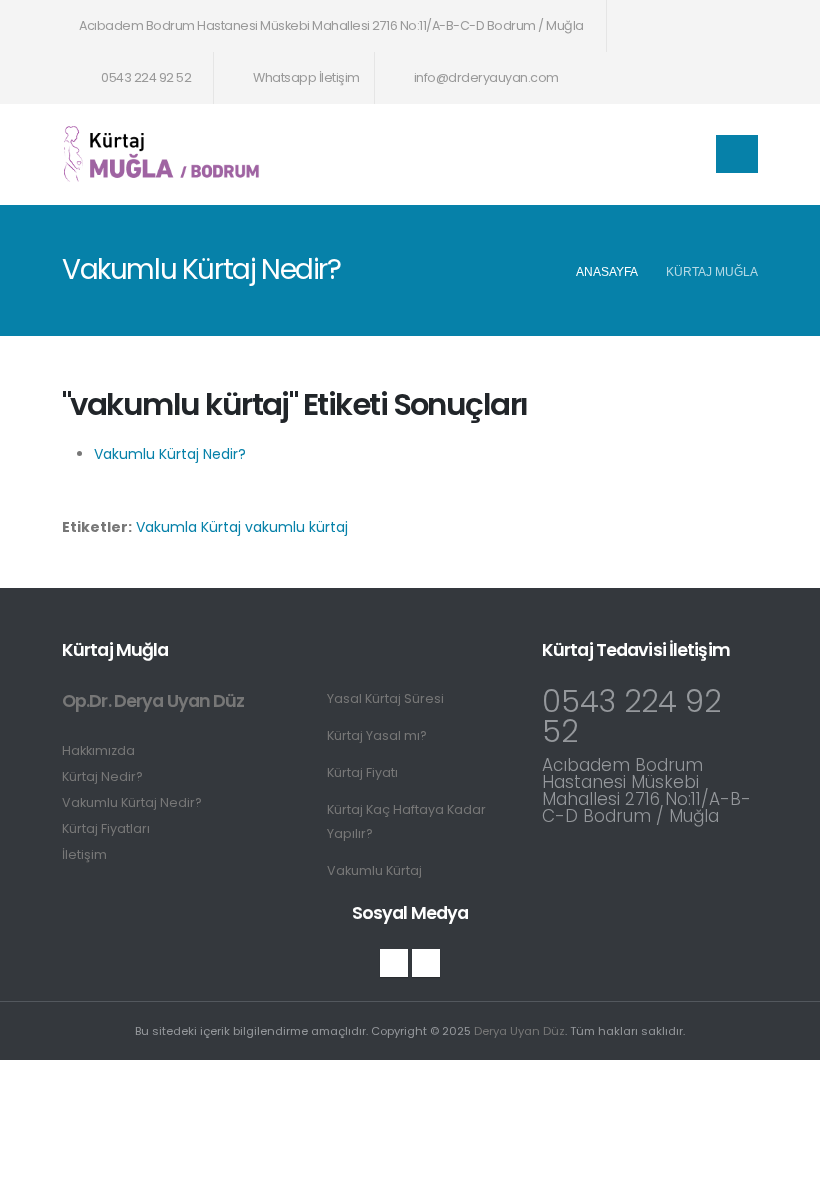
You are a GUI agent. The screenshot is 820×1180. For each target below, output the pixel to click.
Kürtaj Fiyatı (362, 772)
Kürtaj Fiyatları (106, 828)
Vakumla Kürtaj (188, 527)
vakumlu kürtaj (296, 527)
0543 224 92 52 (145, 77)
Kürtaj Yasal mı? (377, 735)
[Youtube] (426, 963)
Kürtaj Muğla (712, 272)
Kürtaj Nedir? (102, 776)
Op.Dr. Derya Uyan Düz (153, 700)
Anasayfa (607, 272)
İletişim (84, 854)
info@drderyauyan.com (486, 77)
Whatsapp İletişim (305, 77)
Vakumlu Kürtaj (374, 870)
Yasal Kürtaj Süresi (385, 698)
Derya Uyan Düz (519, 1031)
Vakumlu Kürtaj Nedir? (170, 454)
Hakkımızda (98, 750)
